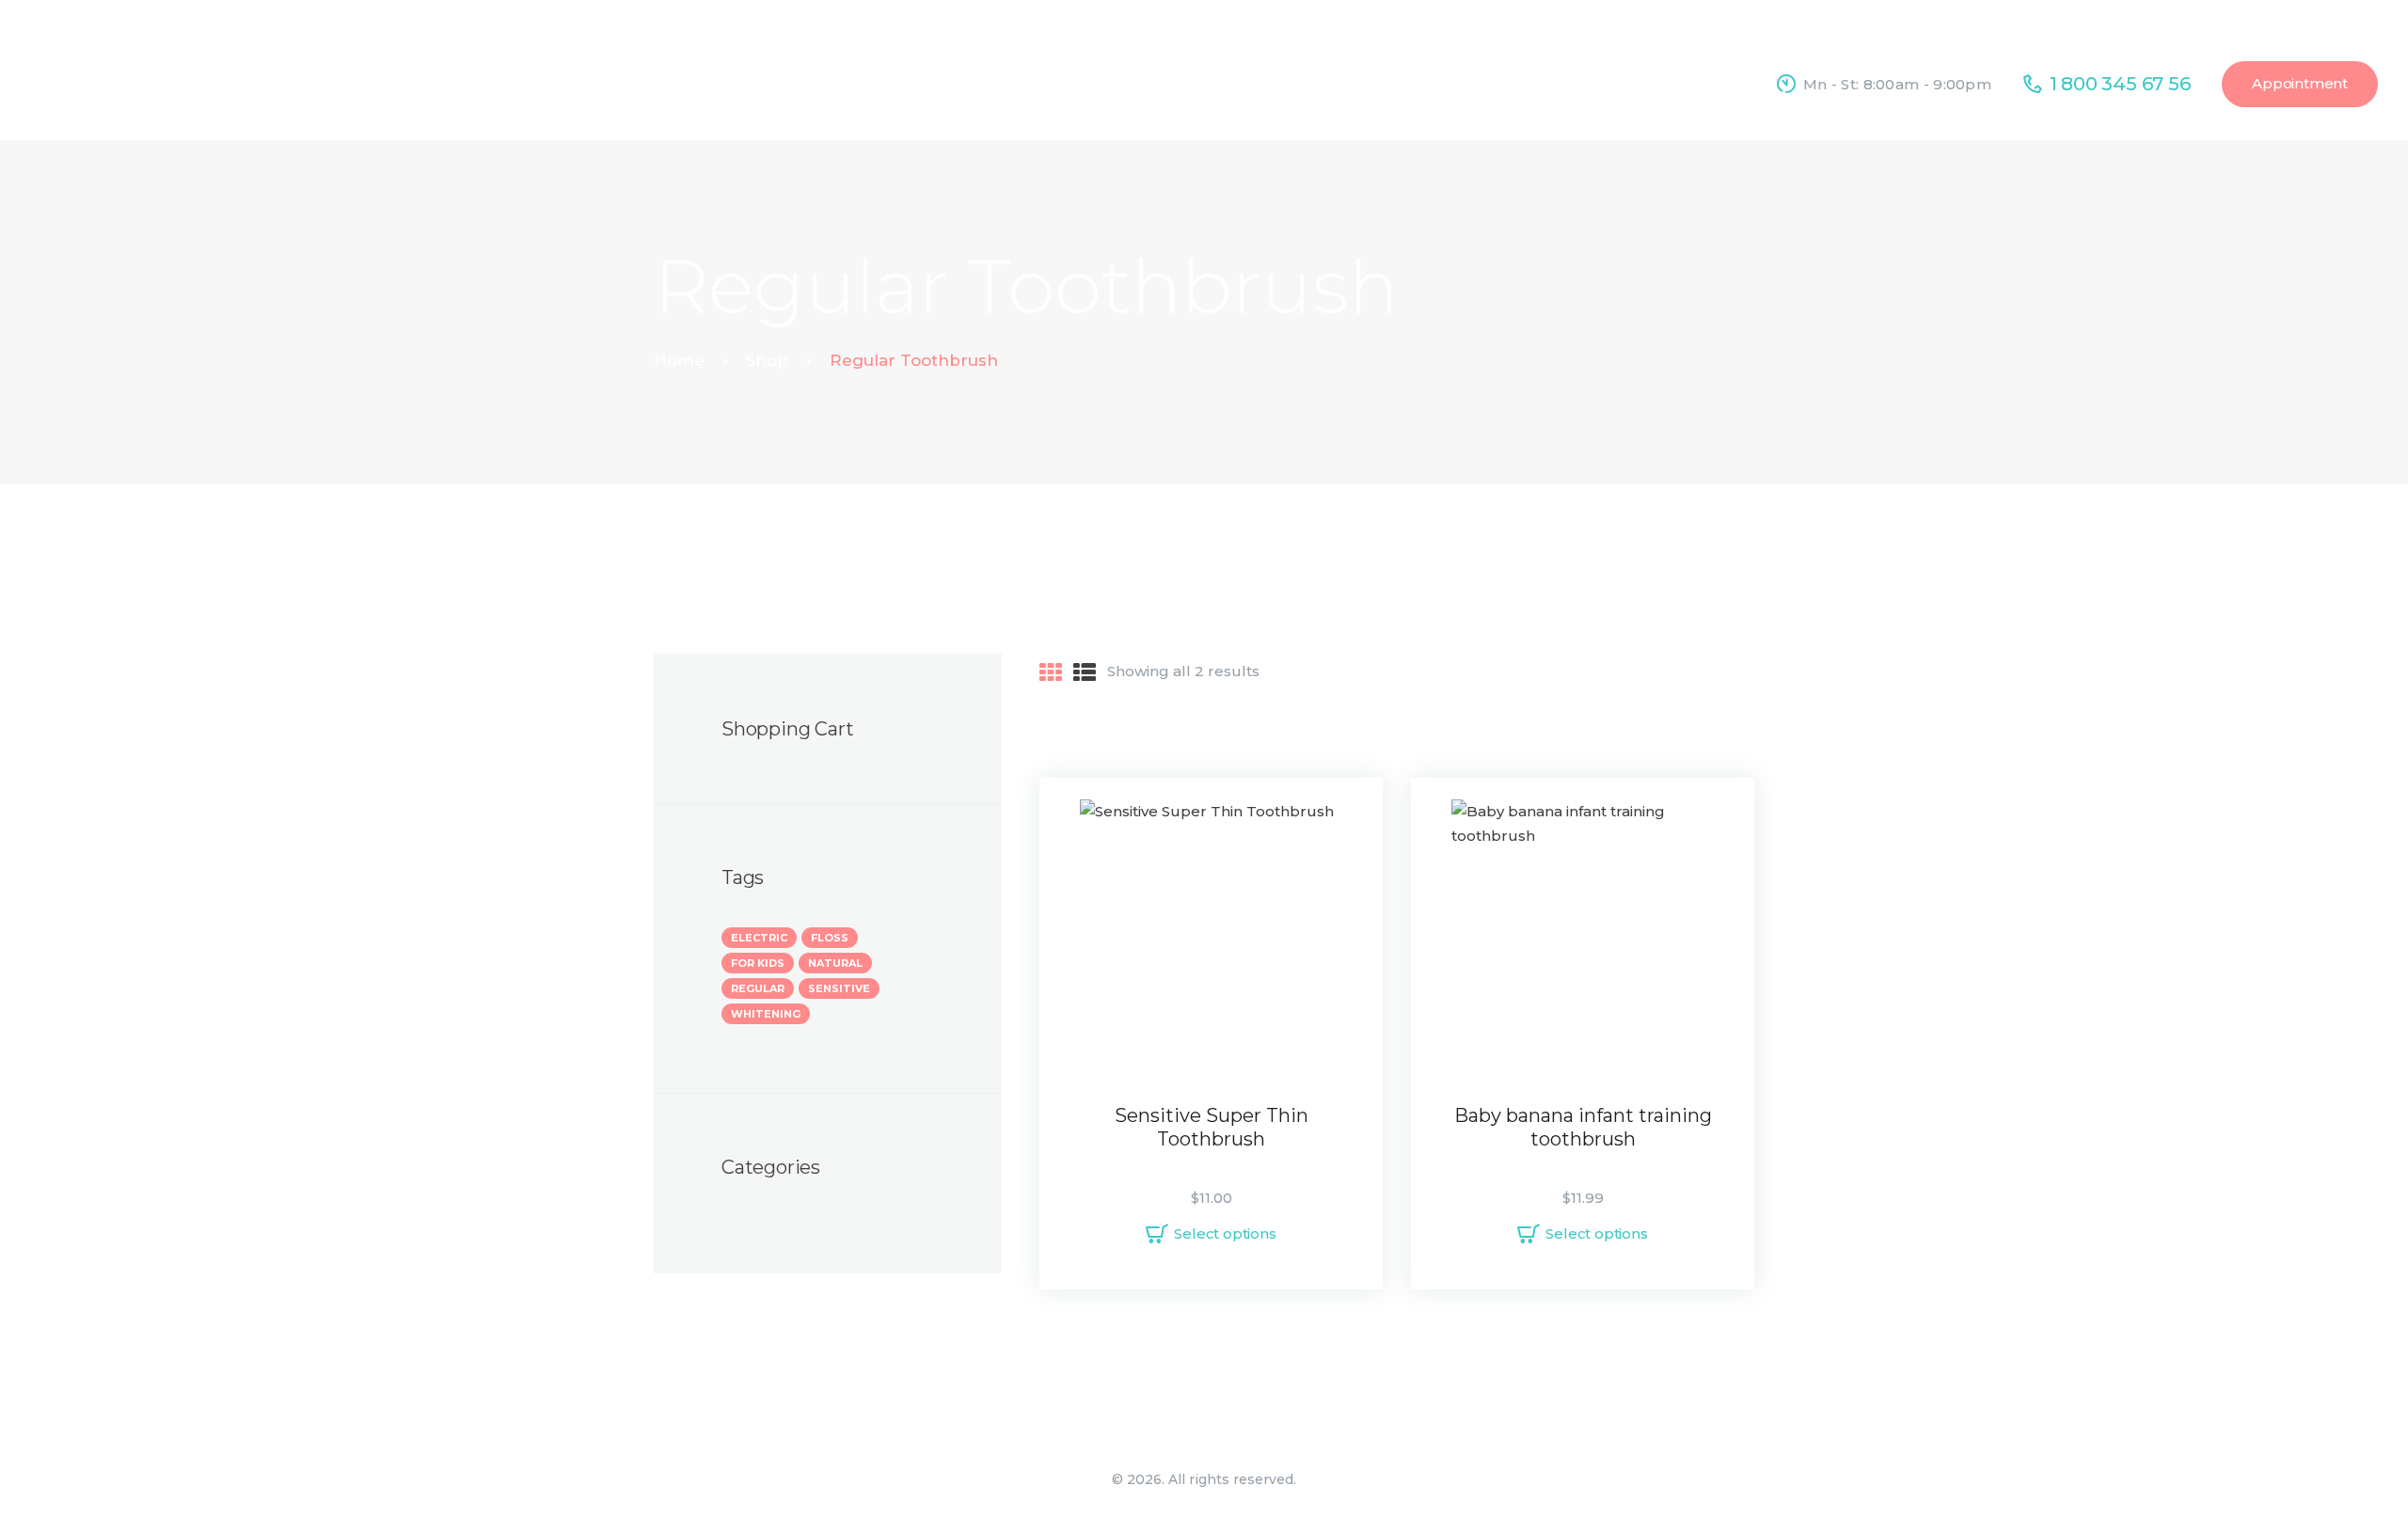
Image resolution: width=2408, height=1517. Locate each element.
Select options (1225, 1233)
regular (758, 988)
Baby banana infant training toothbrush (1583, 1127)
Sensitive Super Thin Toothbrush (1212, 1127)
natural (835, 963)
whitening (766, 1014)
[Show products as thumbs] (1051, 673)
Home (679, 360)
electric (759, 938)
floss (830, 938)
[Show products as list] (1085, 673)
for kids (758, 963)
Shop (767, 360)
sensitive (839, 988)
